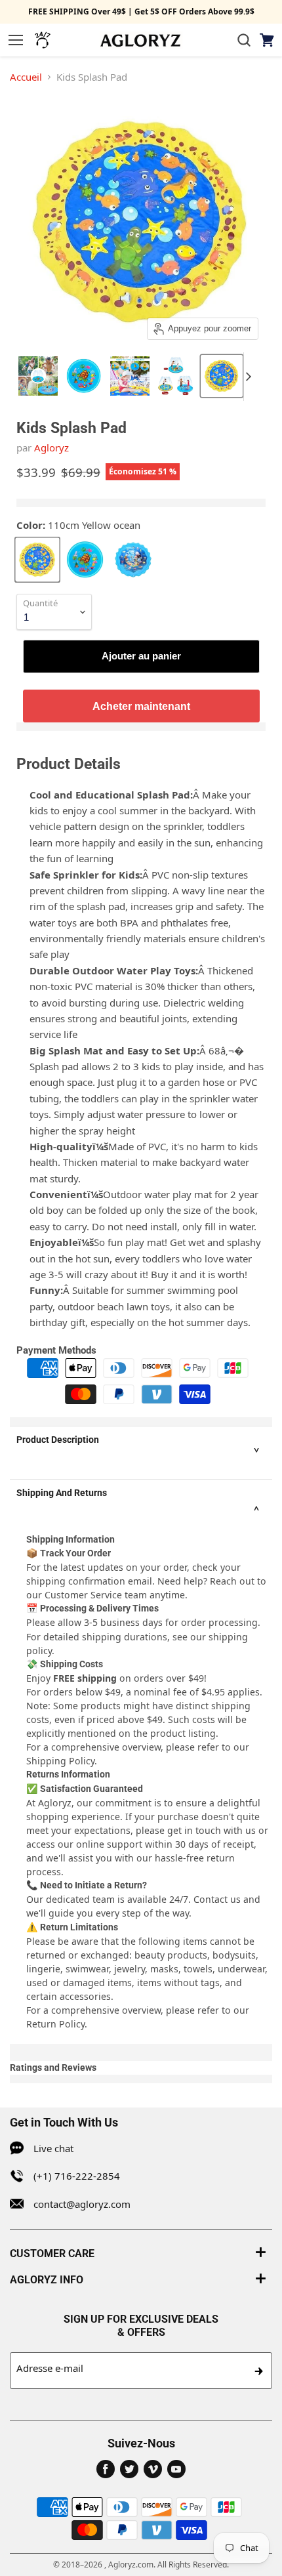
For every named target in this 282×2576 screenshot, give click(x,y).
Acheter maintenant (141, 706)
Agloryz (51, 447)
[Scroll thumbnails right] (254, 377)
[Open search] (244, 40)
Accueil (26, 77)
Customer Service (83, 1595)
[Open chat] (43, 40)
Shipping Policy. (62, 1761)
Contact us (217, 1899)
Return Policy (55, 2024)
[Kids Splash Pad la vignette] (38, 376)
